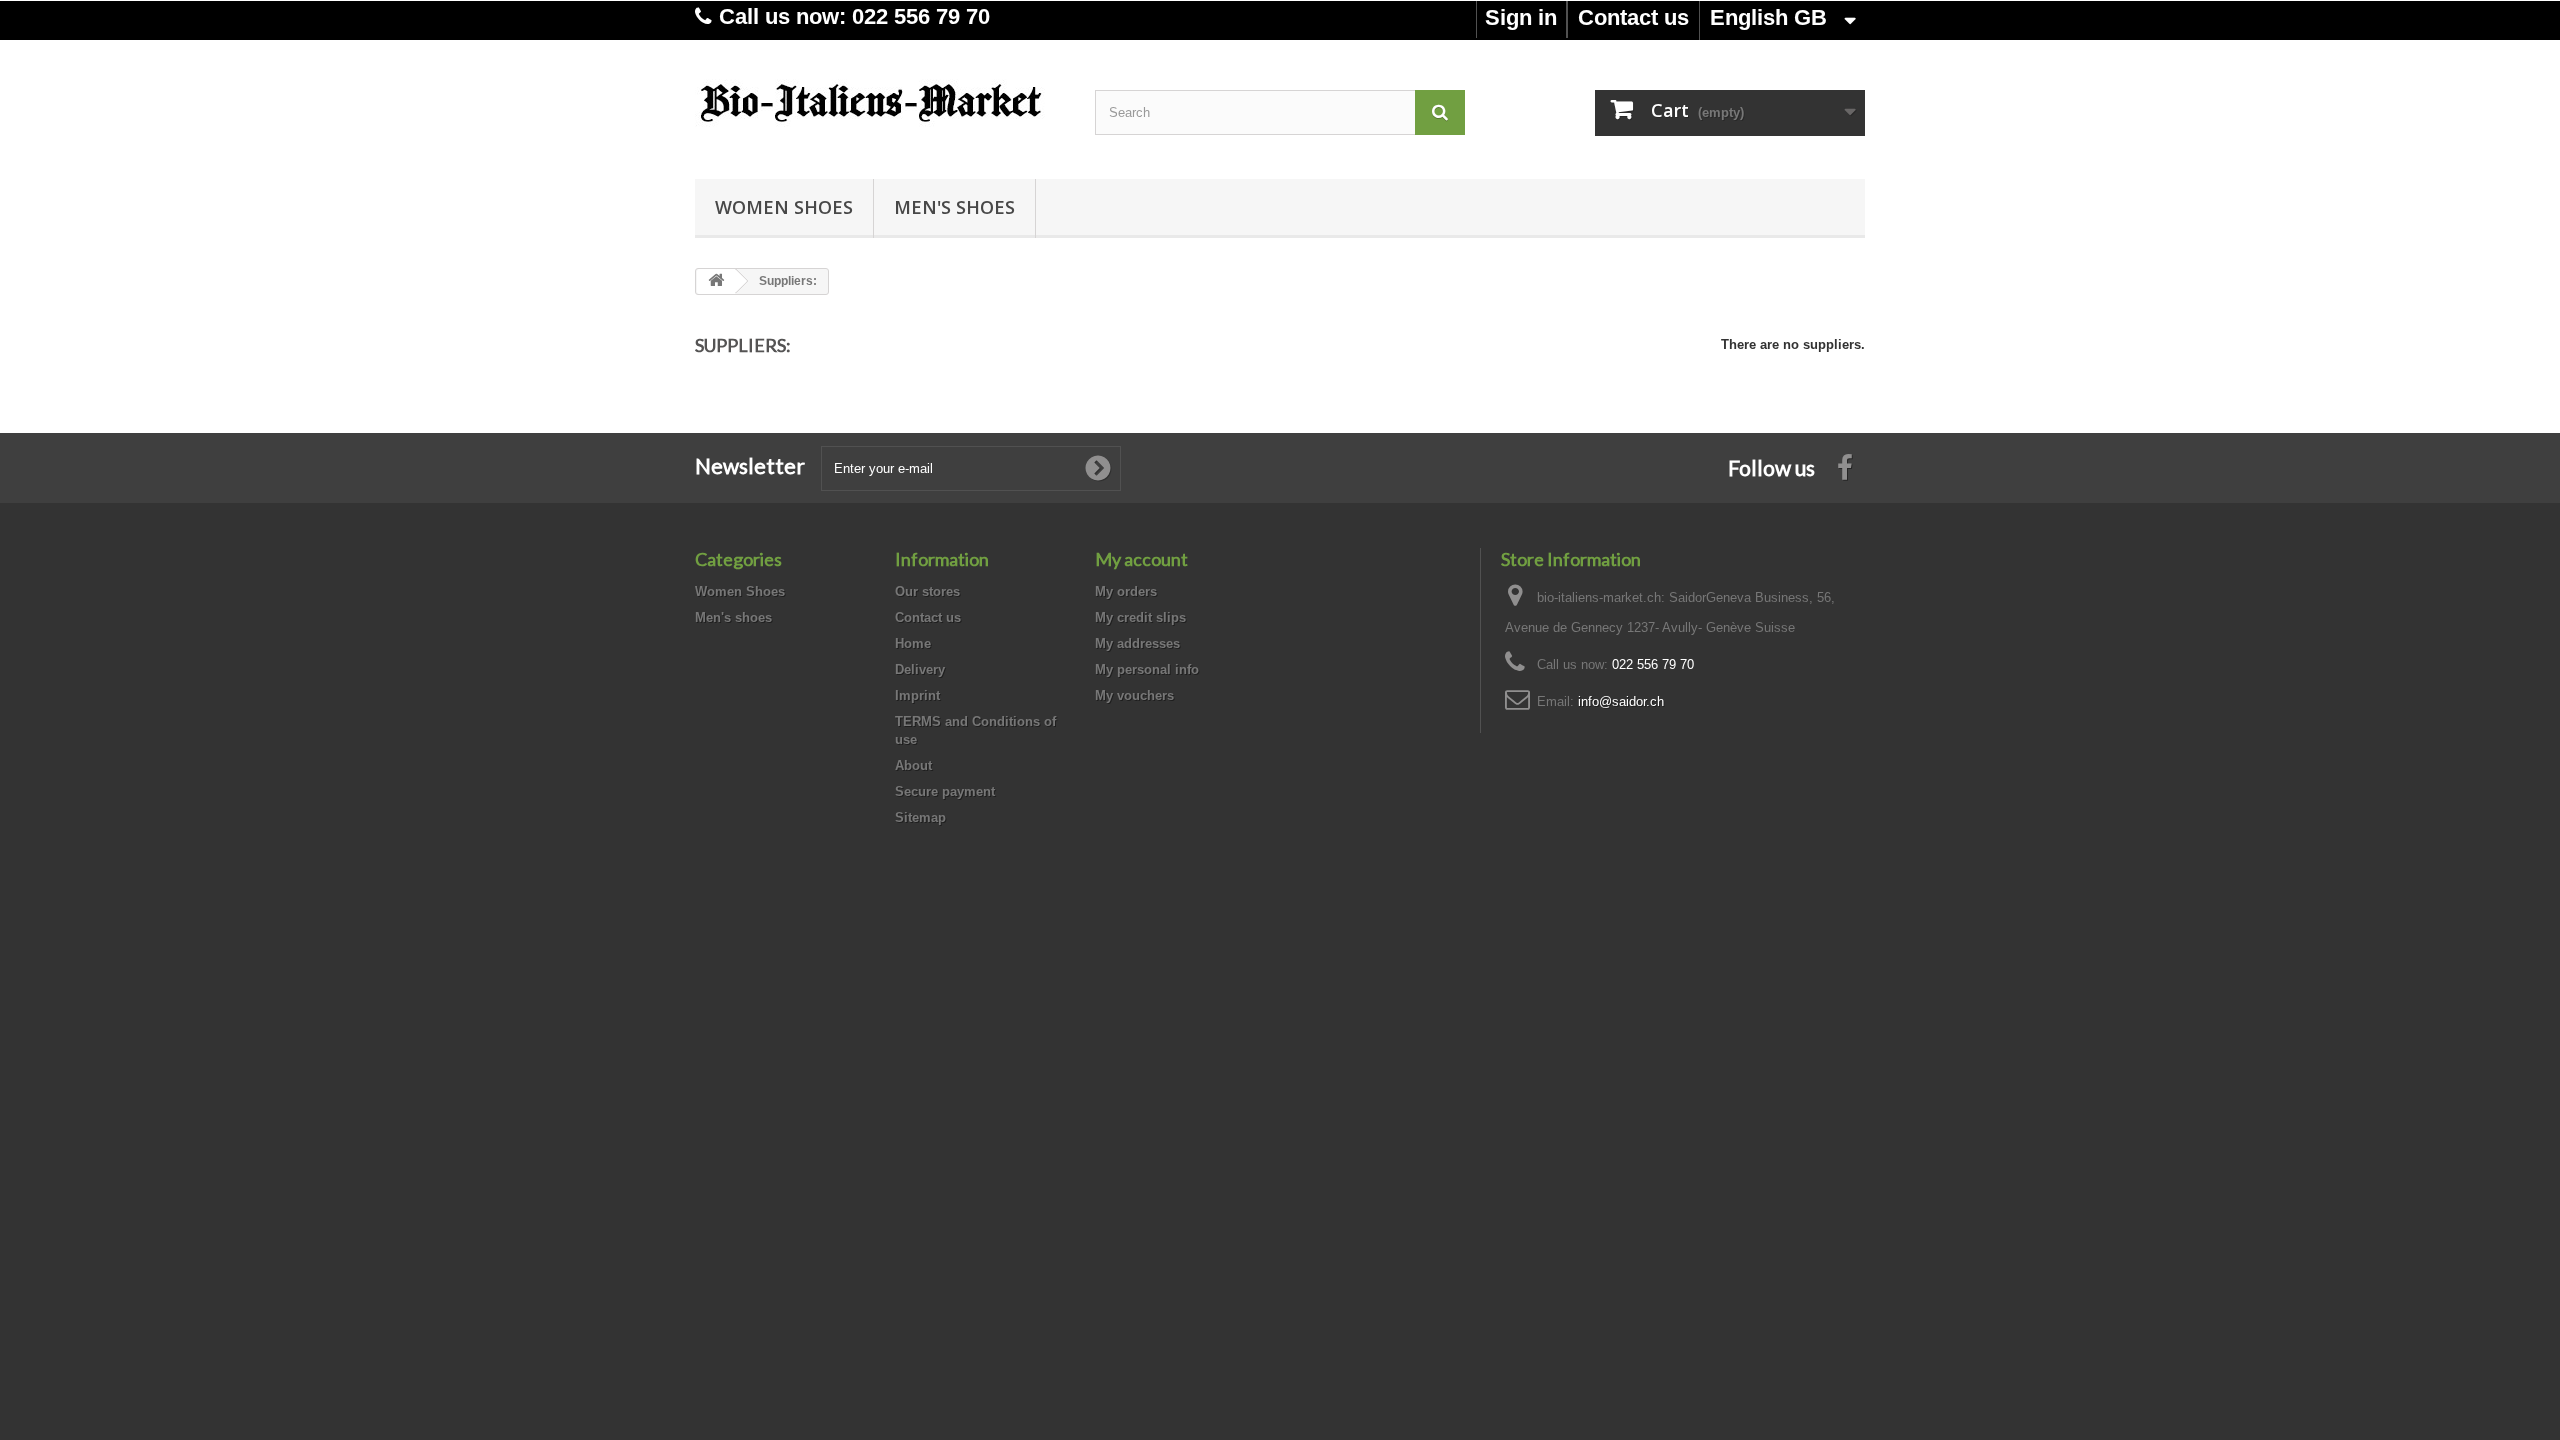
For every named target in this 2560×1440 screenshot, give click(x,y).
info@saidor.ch (1621, 701)
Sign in (1521, 17)
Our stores (927, 591)
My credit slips (1140, 617)
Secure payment (945, 791)
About (913, 765)
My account (1141, 559)
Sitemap (920, 817)
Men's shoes (954, 207)
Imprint (917, 695)
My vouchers (1134, 695)
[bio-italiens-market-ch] (880, 104)
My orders (1126, 591)
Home (913, 643)
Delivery (920, 669)
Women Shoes (784, 207)
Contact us (1633, 17)
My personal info (1147, 669)
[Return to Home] (716, 281)
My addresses (1137, 643)
